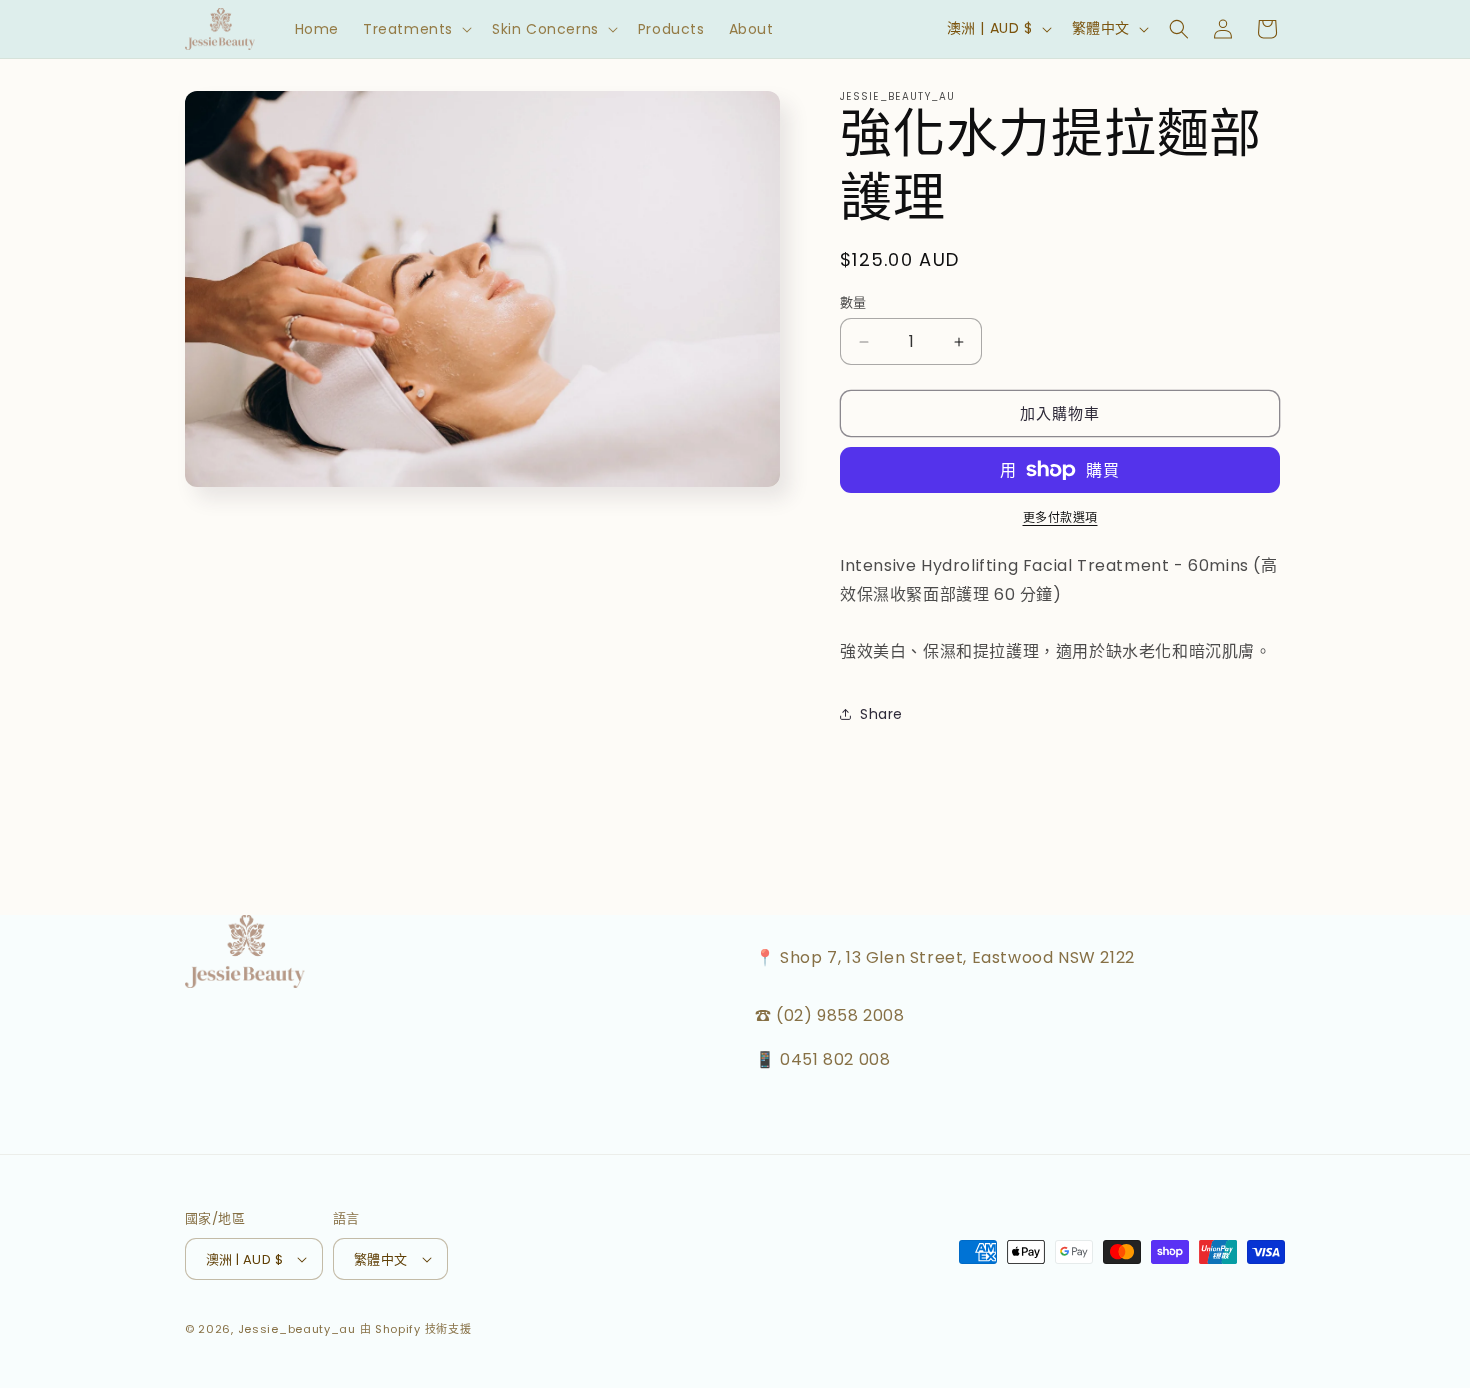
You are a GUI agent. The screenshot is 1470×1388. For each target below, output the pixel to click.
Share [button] (881, 714)
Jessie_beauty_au (297, 1329)
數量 (853, 302)
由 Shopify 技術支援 (416, 1329)
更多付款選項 (1060, 517)
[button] (415, 29)
